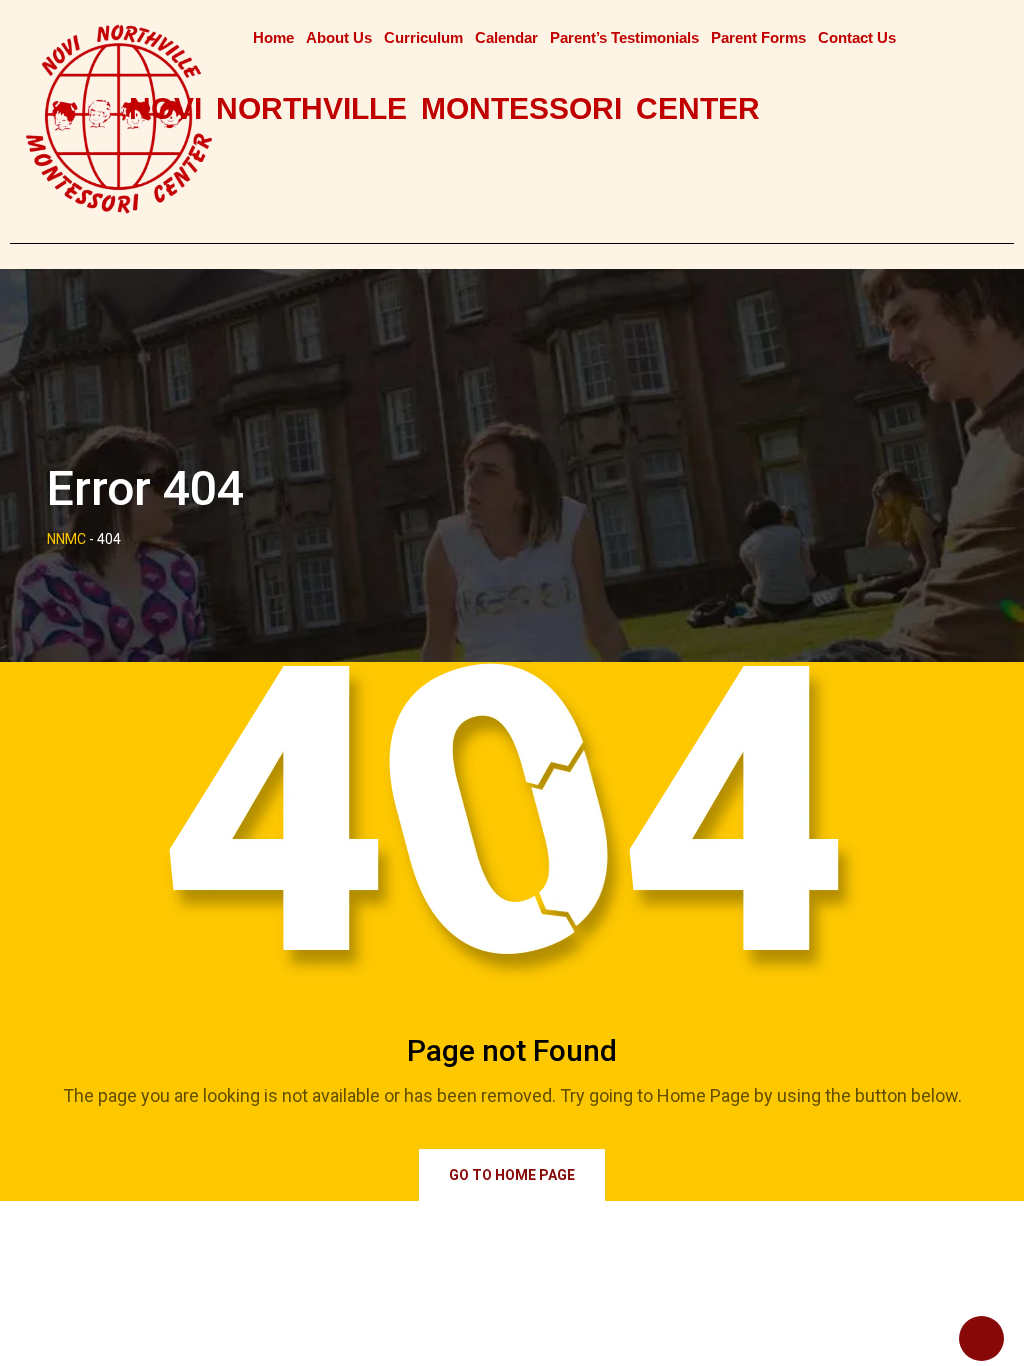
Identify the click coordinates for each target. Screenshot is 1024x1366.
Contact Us (857, 37)
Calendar (506, 37)
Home (273, 37)
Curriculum (423, 37)
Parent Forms (758, 37)
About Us (339, 37)
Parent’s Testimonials (624, 37)
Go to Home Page (512, 1175)
